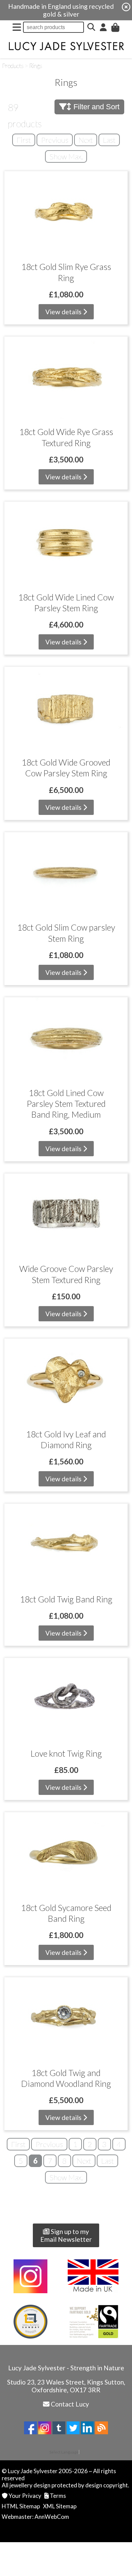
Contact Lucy (70, 2404)
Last (109, 140)
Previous (55, 140)
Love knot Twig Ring (66, 1753)
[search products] (91, 27)
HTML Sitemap (21, 2506)
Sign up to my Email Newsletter (66, 2235)
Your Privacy (25, 2496)
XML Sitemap (60, 2506)
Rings (36, 66)
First (24, 140)
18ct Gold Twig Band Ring (66, 1599)
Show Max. (66, 156)
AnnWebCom (52, 2517)
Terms (58, 2496)
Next (86, 140)
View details (64, 312)
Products (13, 66)
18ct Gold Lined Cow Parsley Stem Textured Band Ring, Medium (66, 1104)
